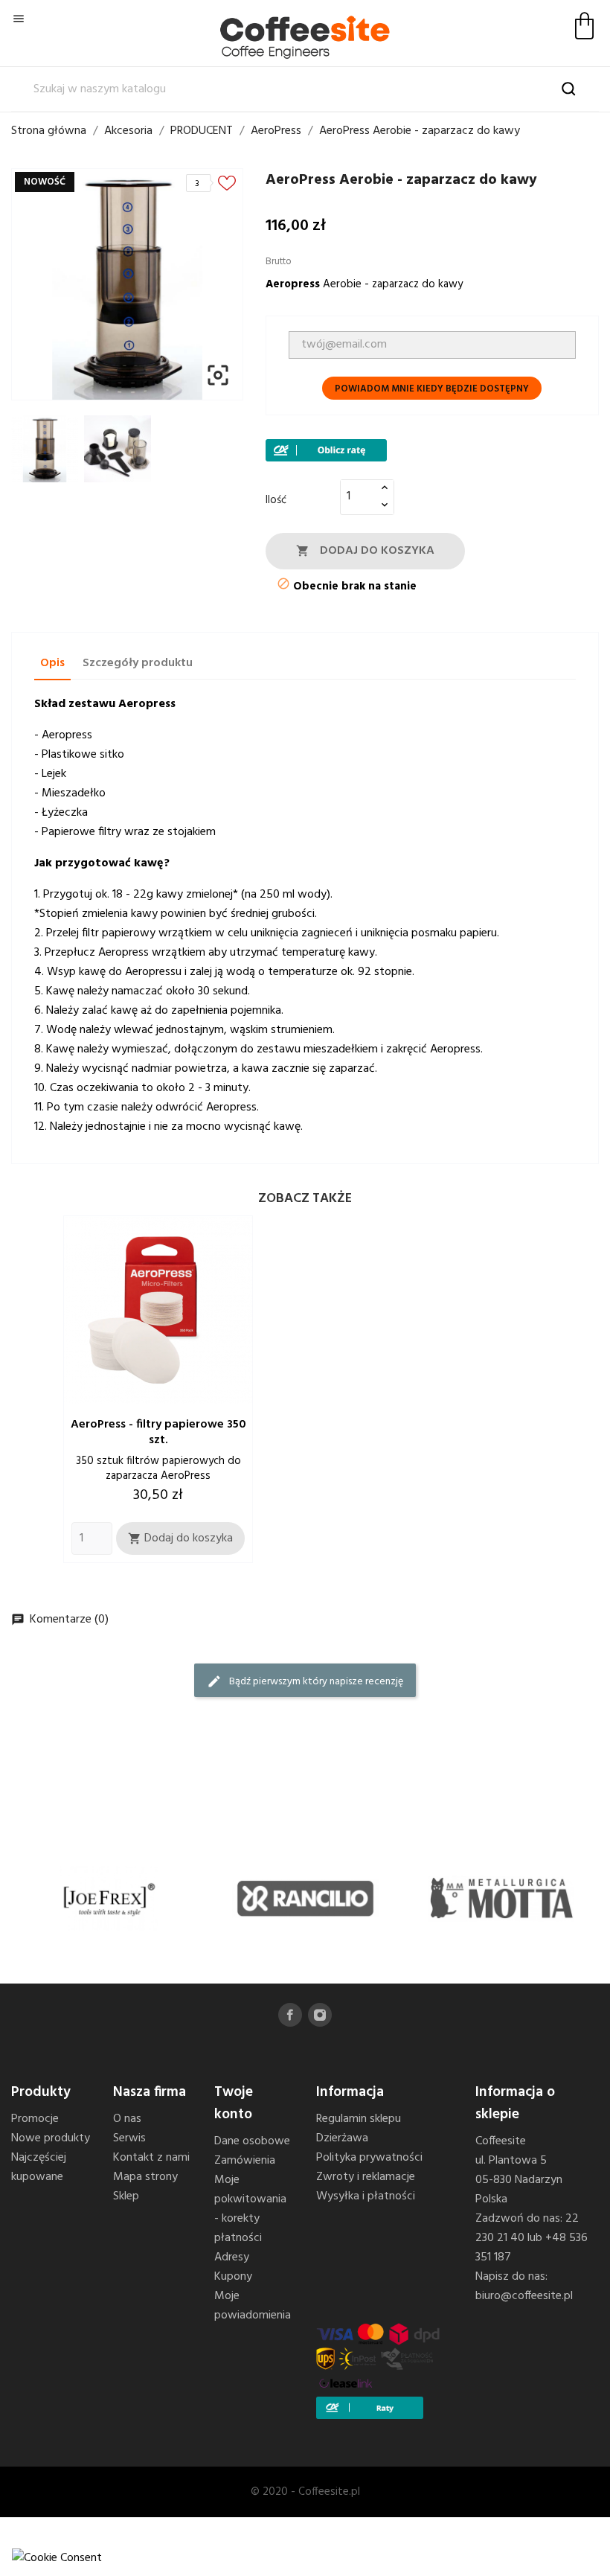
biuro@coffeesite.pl (524, 2296)
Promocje (35, 2119)
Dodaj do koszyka (365, 551)
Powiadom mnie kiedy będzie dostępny (432, 389)
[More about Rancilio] (110, 1898)
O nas (127, 2119)
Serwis (129, 2138)
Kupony (233, 2277)
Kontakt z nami (151, 2158)
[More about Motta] (305, 1898)
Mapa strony (145, 2177)
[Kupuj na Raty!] (326, 450)
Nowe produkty (51, 2138)
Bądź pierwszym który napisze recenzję (305, 1682)
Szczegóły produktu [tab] (138, 663)
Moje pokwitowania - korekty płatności (250, 2209)
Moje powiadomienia (253, 2306)
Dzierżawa (342, 2138)
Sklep (126, 2196)
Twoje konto (234, 2103)
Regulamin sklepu (359, 2119)
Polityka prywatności (369, 2158)
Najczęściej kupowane (39, 2167)
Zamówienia (245, 2161)
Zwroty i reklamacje (366, 2177)
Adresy (232, 2257)
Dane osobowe (252, 2141)
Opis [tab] (52, 663)
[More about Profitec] (501, 1898)
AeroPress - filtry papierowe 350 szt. (158, 1432)
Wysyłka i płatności (366, 2196)
